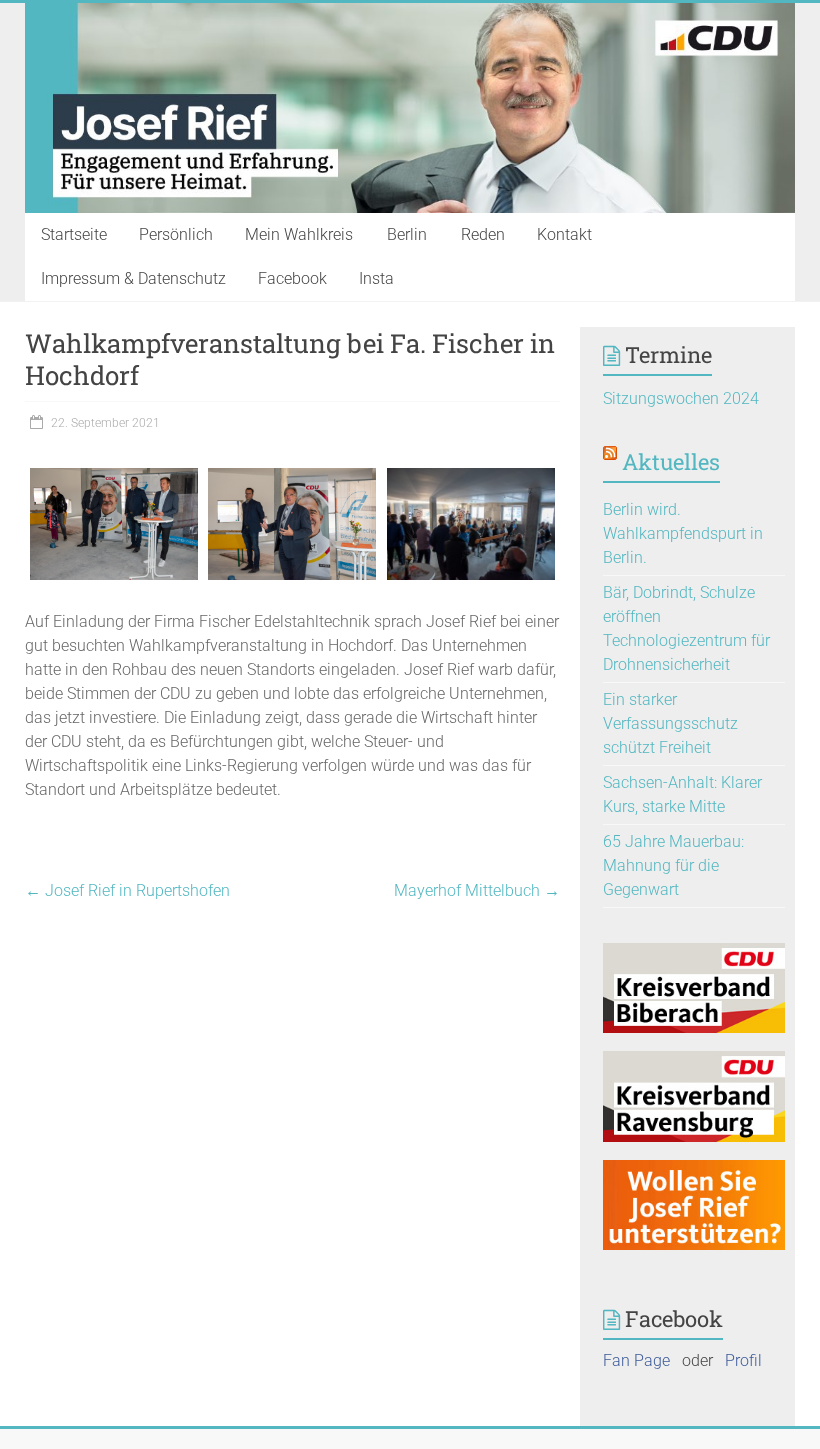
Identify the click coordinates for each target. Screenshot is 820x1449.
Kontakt (564, 234)
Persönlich (176, 234)
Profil (743, 1360)
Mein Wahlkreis (299, 234)
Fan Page (636, 1360)
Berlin (407, 234)
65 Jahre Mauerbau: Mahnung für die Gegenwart (673, 865)
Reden (483, 234)
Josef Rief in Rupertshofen (127, 890)
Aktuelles (671, 461)
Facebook (292, 278)
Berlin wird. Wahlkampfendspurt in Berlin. (683, 533)
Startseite (74, 234)
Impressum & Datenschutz (133, 278)
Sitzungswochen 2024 (681, 398)
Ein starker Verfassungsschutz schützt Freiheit (670, 723)
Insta (376, 278)
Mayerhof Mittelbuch (477, 890)
